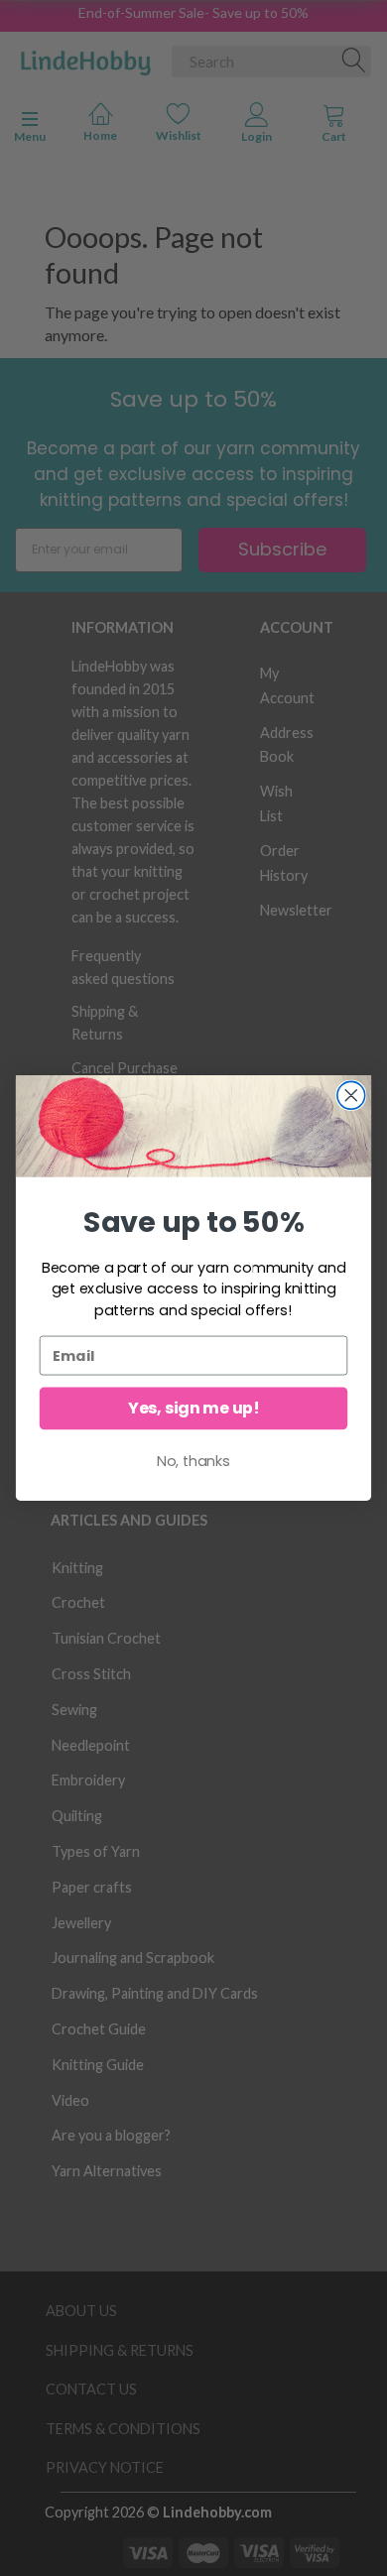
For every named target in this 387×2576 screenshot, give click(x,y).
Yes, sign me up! (193, 1409)
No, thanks (193, 1461)
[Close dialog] (351, 1095)
